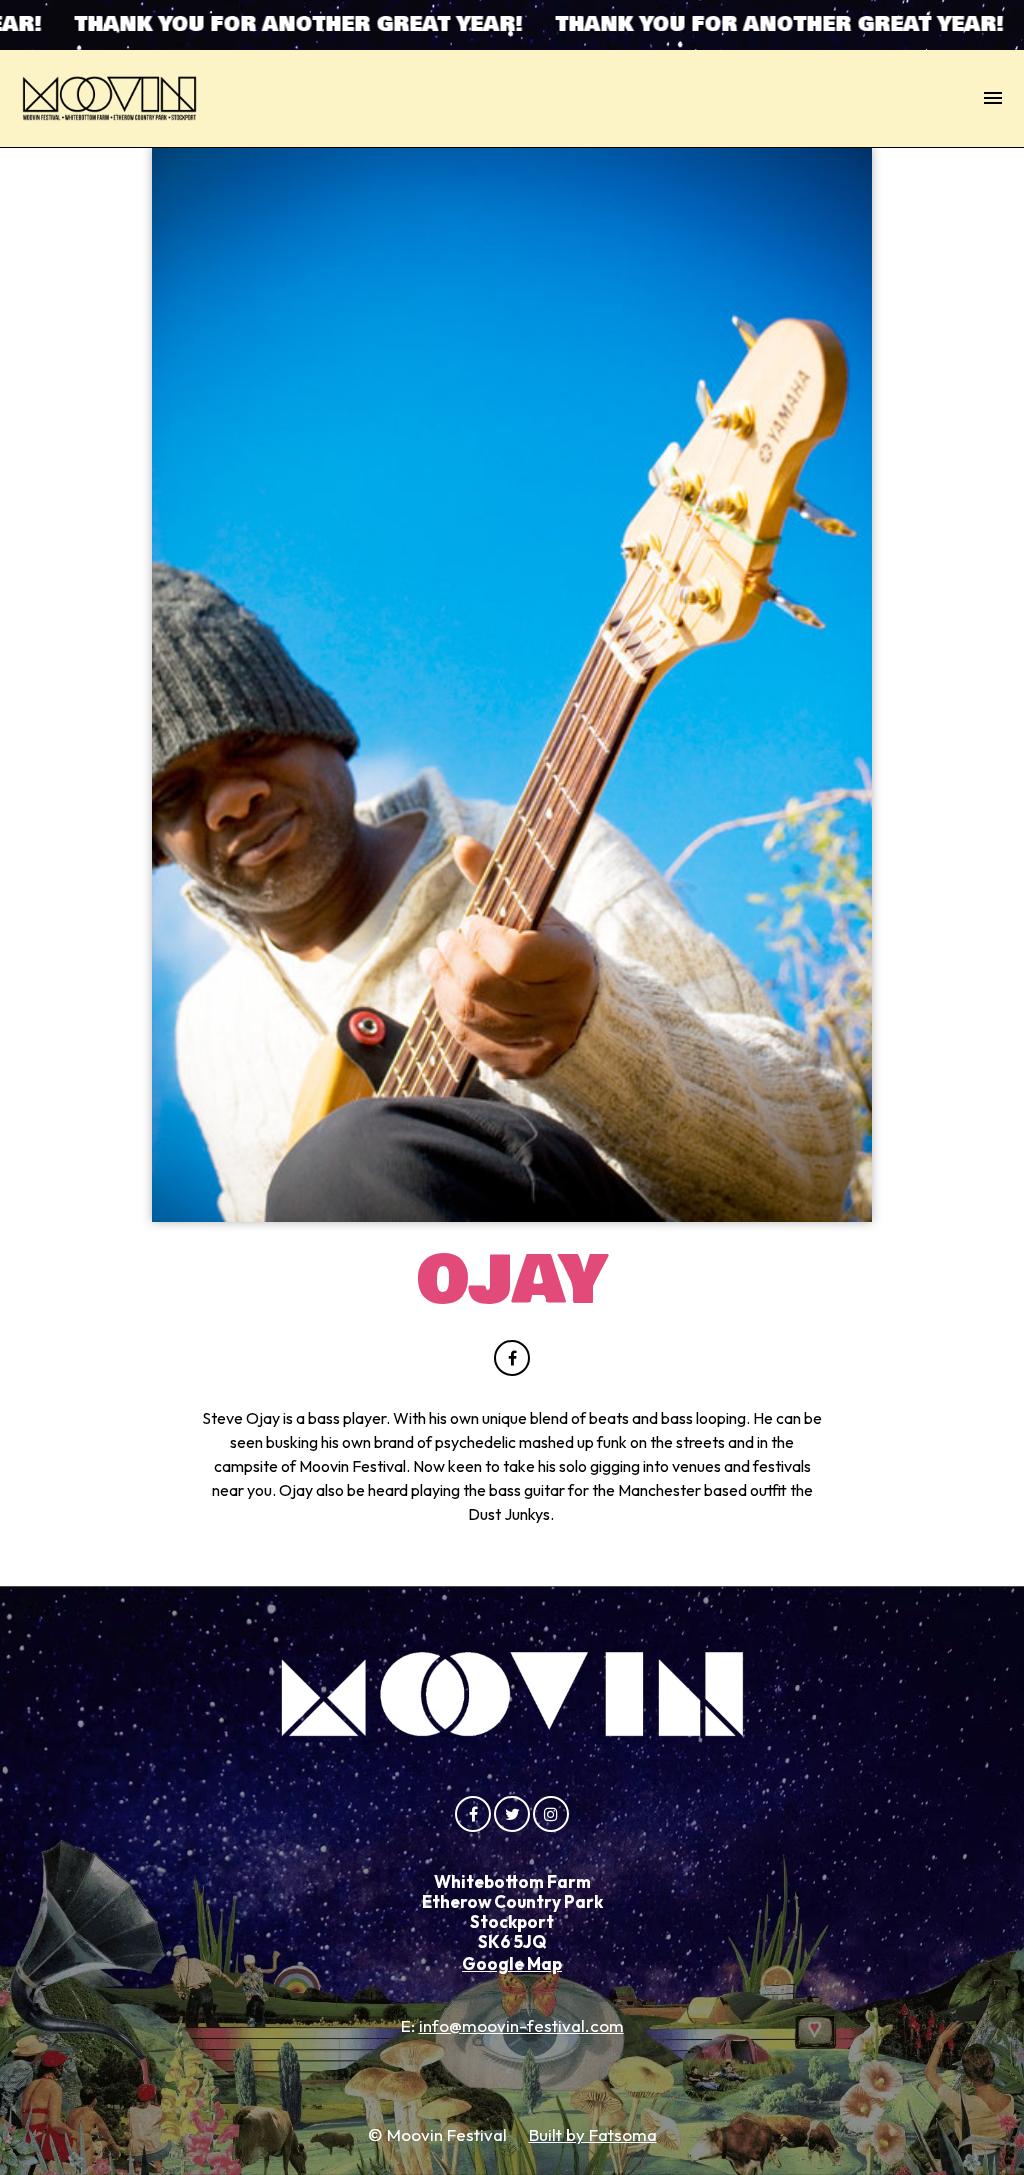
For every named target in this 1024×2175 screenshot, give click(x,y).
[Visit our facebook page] (512, 1358)
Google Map (512, 1963)
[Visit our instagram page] (551, 1814)
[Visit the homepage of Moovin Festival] (109, 98)
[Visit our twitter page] (512, 1814)
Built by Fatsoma (593, 2134)
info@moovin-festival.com (521, 2025)
